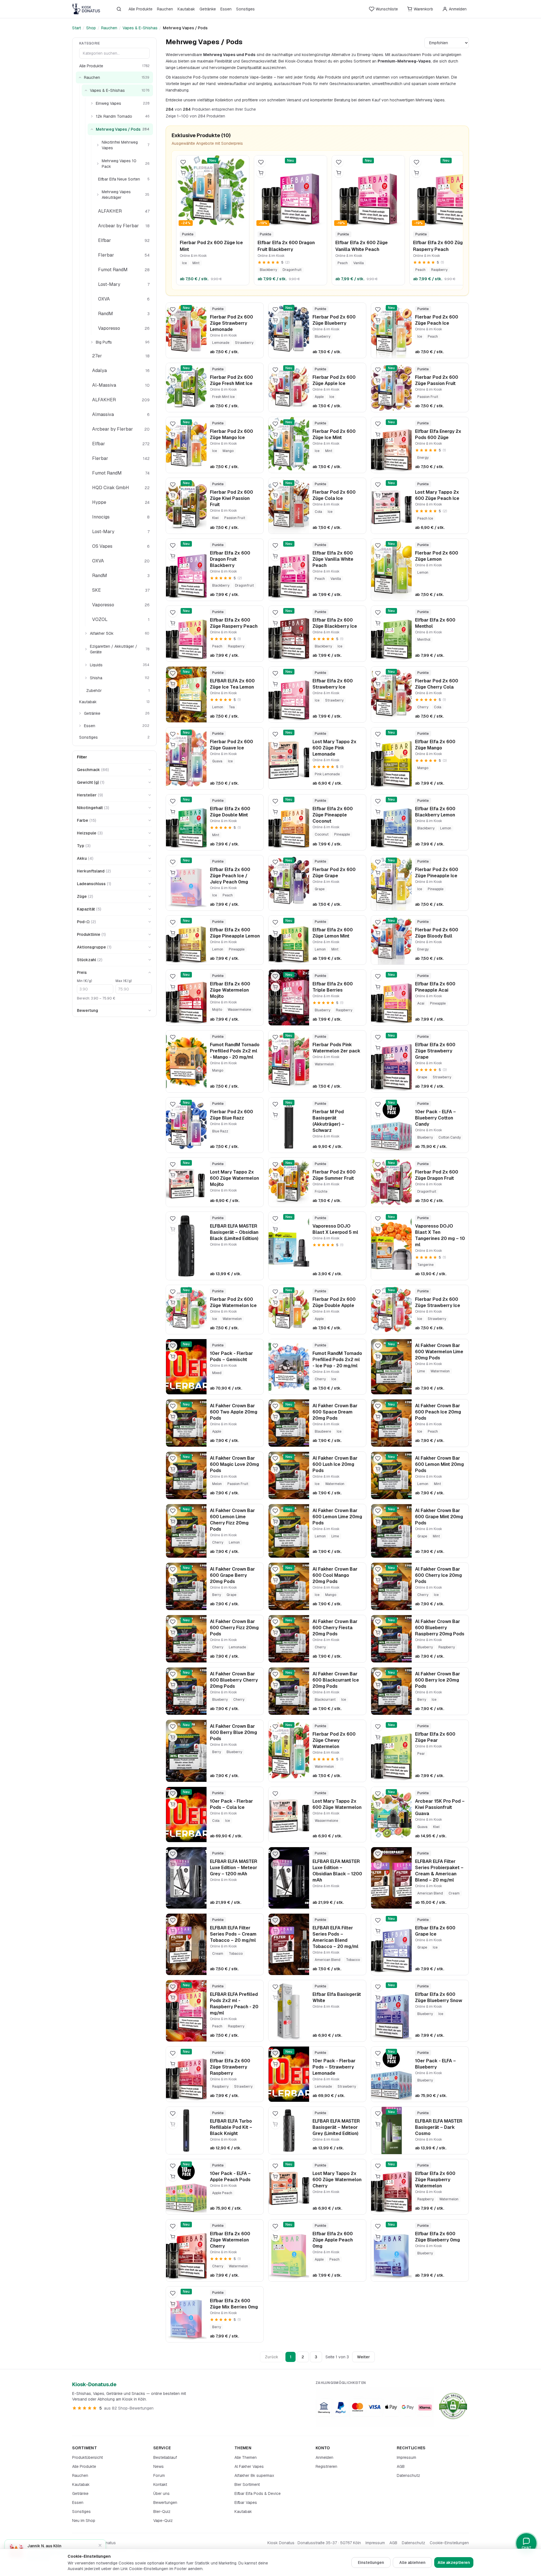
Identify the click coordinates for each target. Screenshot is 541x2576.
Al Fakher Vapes (249, 2466)
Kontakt (160, 2484)
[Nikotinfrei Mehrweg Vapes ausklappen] (98, 145)
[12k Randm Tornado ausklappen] (92, 116)
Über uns (161, 2493)
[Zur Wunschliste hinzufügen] (183, 162)
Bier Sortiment (247, 2484)
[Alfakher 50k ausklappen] (86, 633)
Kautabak (186, 9)
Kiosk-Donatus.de (94, 2384)
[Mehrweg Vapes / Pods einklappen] (92, 129)
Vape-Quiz (163, 2521)
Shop (91, 28)
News (158, 2466)
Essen (226, 9)
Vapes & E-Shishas (140, 28)
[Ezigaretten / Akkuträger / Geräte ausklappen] (86, 649)
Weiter (363, 2357)
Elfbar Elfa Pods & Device (258, 2493)
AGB (401, 2466)
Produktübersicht (87, 2457)
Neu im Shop (84, 2521)
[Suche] (119, 9)
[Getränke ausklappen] (80, 713)
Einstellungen (371, 2562)
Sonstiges (245, 9)
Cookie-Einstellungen (449, 2543)
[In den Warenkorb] (183, 173)
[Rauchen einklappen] (80, 77)
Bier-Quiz (162, 2512)
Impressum (406, 2457)
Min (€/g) (84, 981)
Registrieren (326, 2466)
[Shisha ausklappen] (86, 678)
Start (77, 28)
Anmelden (324, 2457)
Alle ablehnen (412, 2562)
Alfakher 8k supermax (254, 2475)
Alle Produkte (140, 9)
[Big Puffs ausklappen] (92, 342)
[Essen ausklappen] (80, 726)
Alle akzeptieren (454, 2562)
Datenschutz (408, 2475)
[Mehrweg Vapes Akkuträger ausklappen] (98, 195)
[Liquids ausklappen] (86, 665)
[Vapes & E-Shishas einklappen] (86, 90)
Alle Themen (246, 2457)
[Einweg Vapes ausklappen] (92, 103)
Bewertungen (165, 2502)
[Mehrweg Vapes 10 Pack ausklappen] (98, 164)
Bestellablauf (165, 2457)
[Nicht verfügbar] (173, 1048)
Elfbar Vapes (246, 2502)
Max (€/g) (124, 981)
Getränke (208, 9)
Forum (159, 2475)
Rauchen (165, 9)
